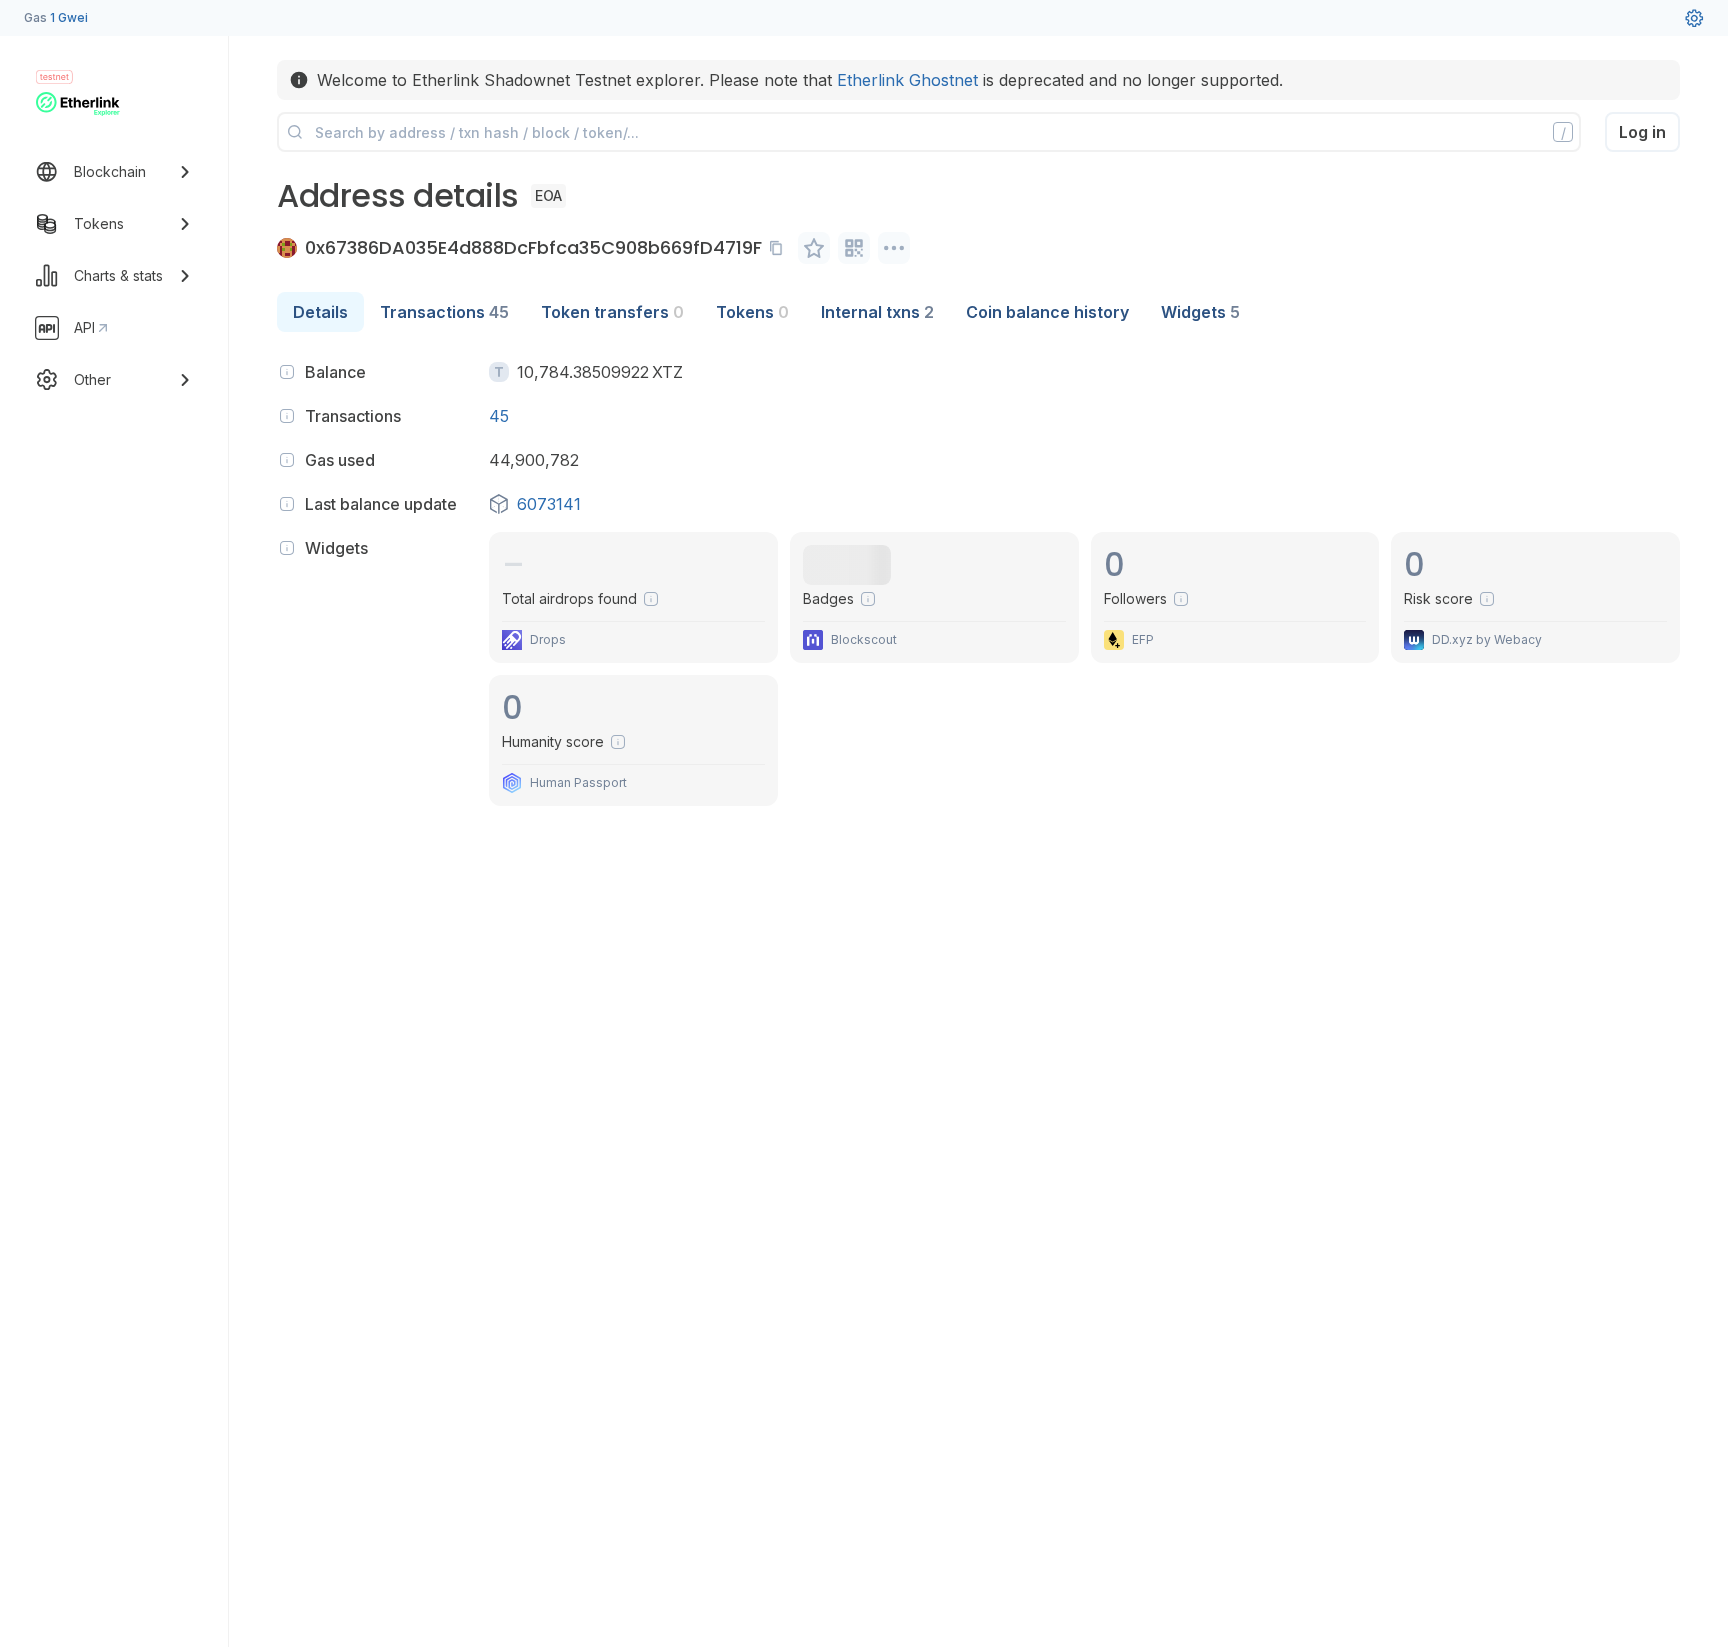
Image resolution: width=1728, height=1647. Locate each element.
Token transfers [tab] (612, 312)
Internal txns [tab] (877, 312)
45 (499, 416)
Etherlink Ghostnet (907, 80)
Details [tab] (320, 312)
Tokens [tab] (752, 312)
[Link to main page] (78, 104)
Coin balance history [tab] (1047, 312)
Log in (1642, 132)
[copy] (780, 248)
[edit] (814, 248)
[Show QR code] (854, 248)
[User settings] (1694, 18)
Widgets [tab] (1200, 312)
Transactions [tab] (444, 312)
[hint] (287, 372)
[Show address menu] (894, 248)
